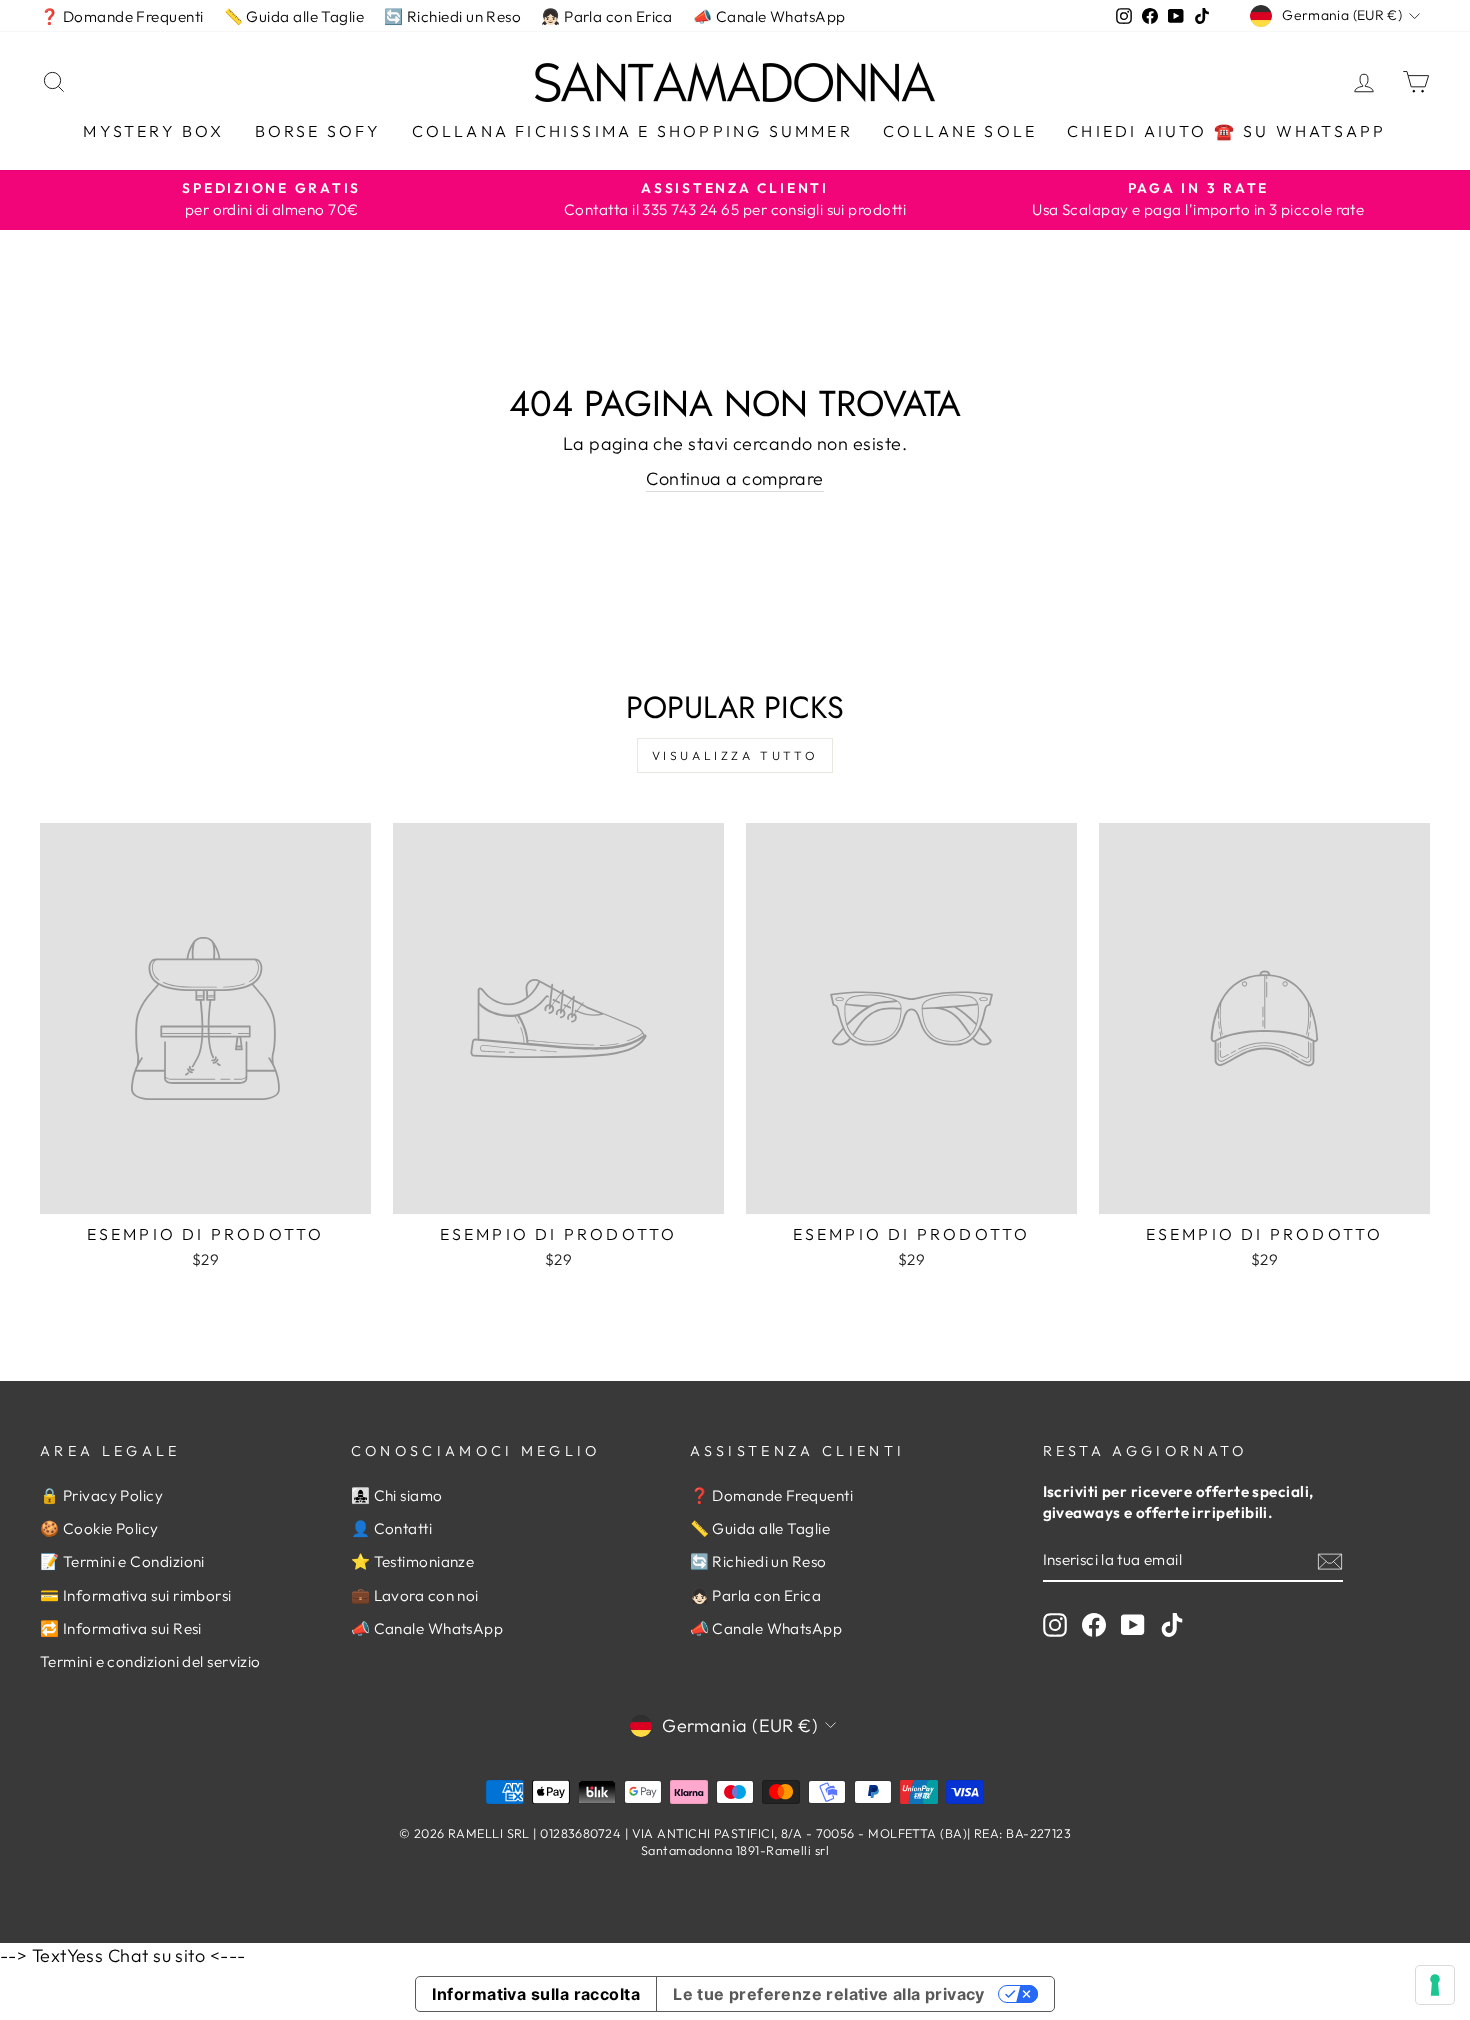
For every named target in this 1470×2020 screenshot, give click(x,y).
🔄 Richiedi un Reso (452, 16)
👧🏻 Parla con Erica (607, 16)
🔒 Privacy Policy (101, 1495)
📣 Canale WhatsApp (769, 16)
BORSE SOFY (318, 131)
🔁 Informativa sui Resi (121, 1628)
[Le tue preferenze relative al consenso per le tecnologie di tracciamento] (1435, 1985)
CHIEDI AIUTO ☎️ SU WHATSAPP (1226, 131)
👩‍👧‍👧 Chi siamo (397, 1495)
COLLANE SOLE (960, 131)
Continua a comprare (735, 478)
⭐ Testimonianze (413, 1561)
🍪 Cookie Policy (99, 1528)
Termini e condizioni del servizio (150, 1661)
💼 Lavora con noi (415, 1595)
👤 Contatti (392, 1528)
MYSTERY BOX (153, 131)
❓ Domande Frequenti (122, 16)
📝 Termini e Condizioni (122, 1561)
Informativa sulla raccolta (536, 1994)
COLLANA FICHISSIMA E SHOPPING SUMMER (632, 131)
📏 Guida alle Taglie (294, 16)
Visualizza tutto (735, 755)
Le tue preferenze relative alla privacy (829, 1994)
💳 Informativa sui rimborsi (136, 1595)
